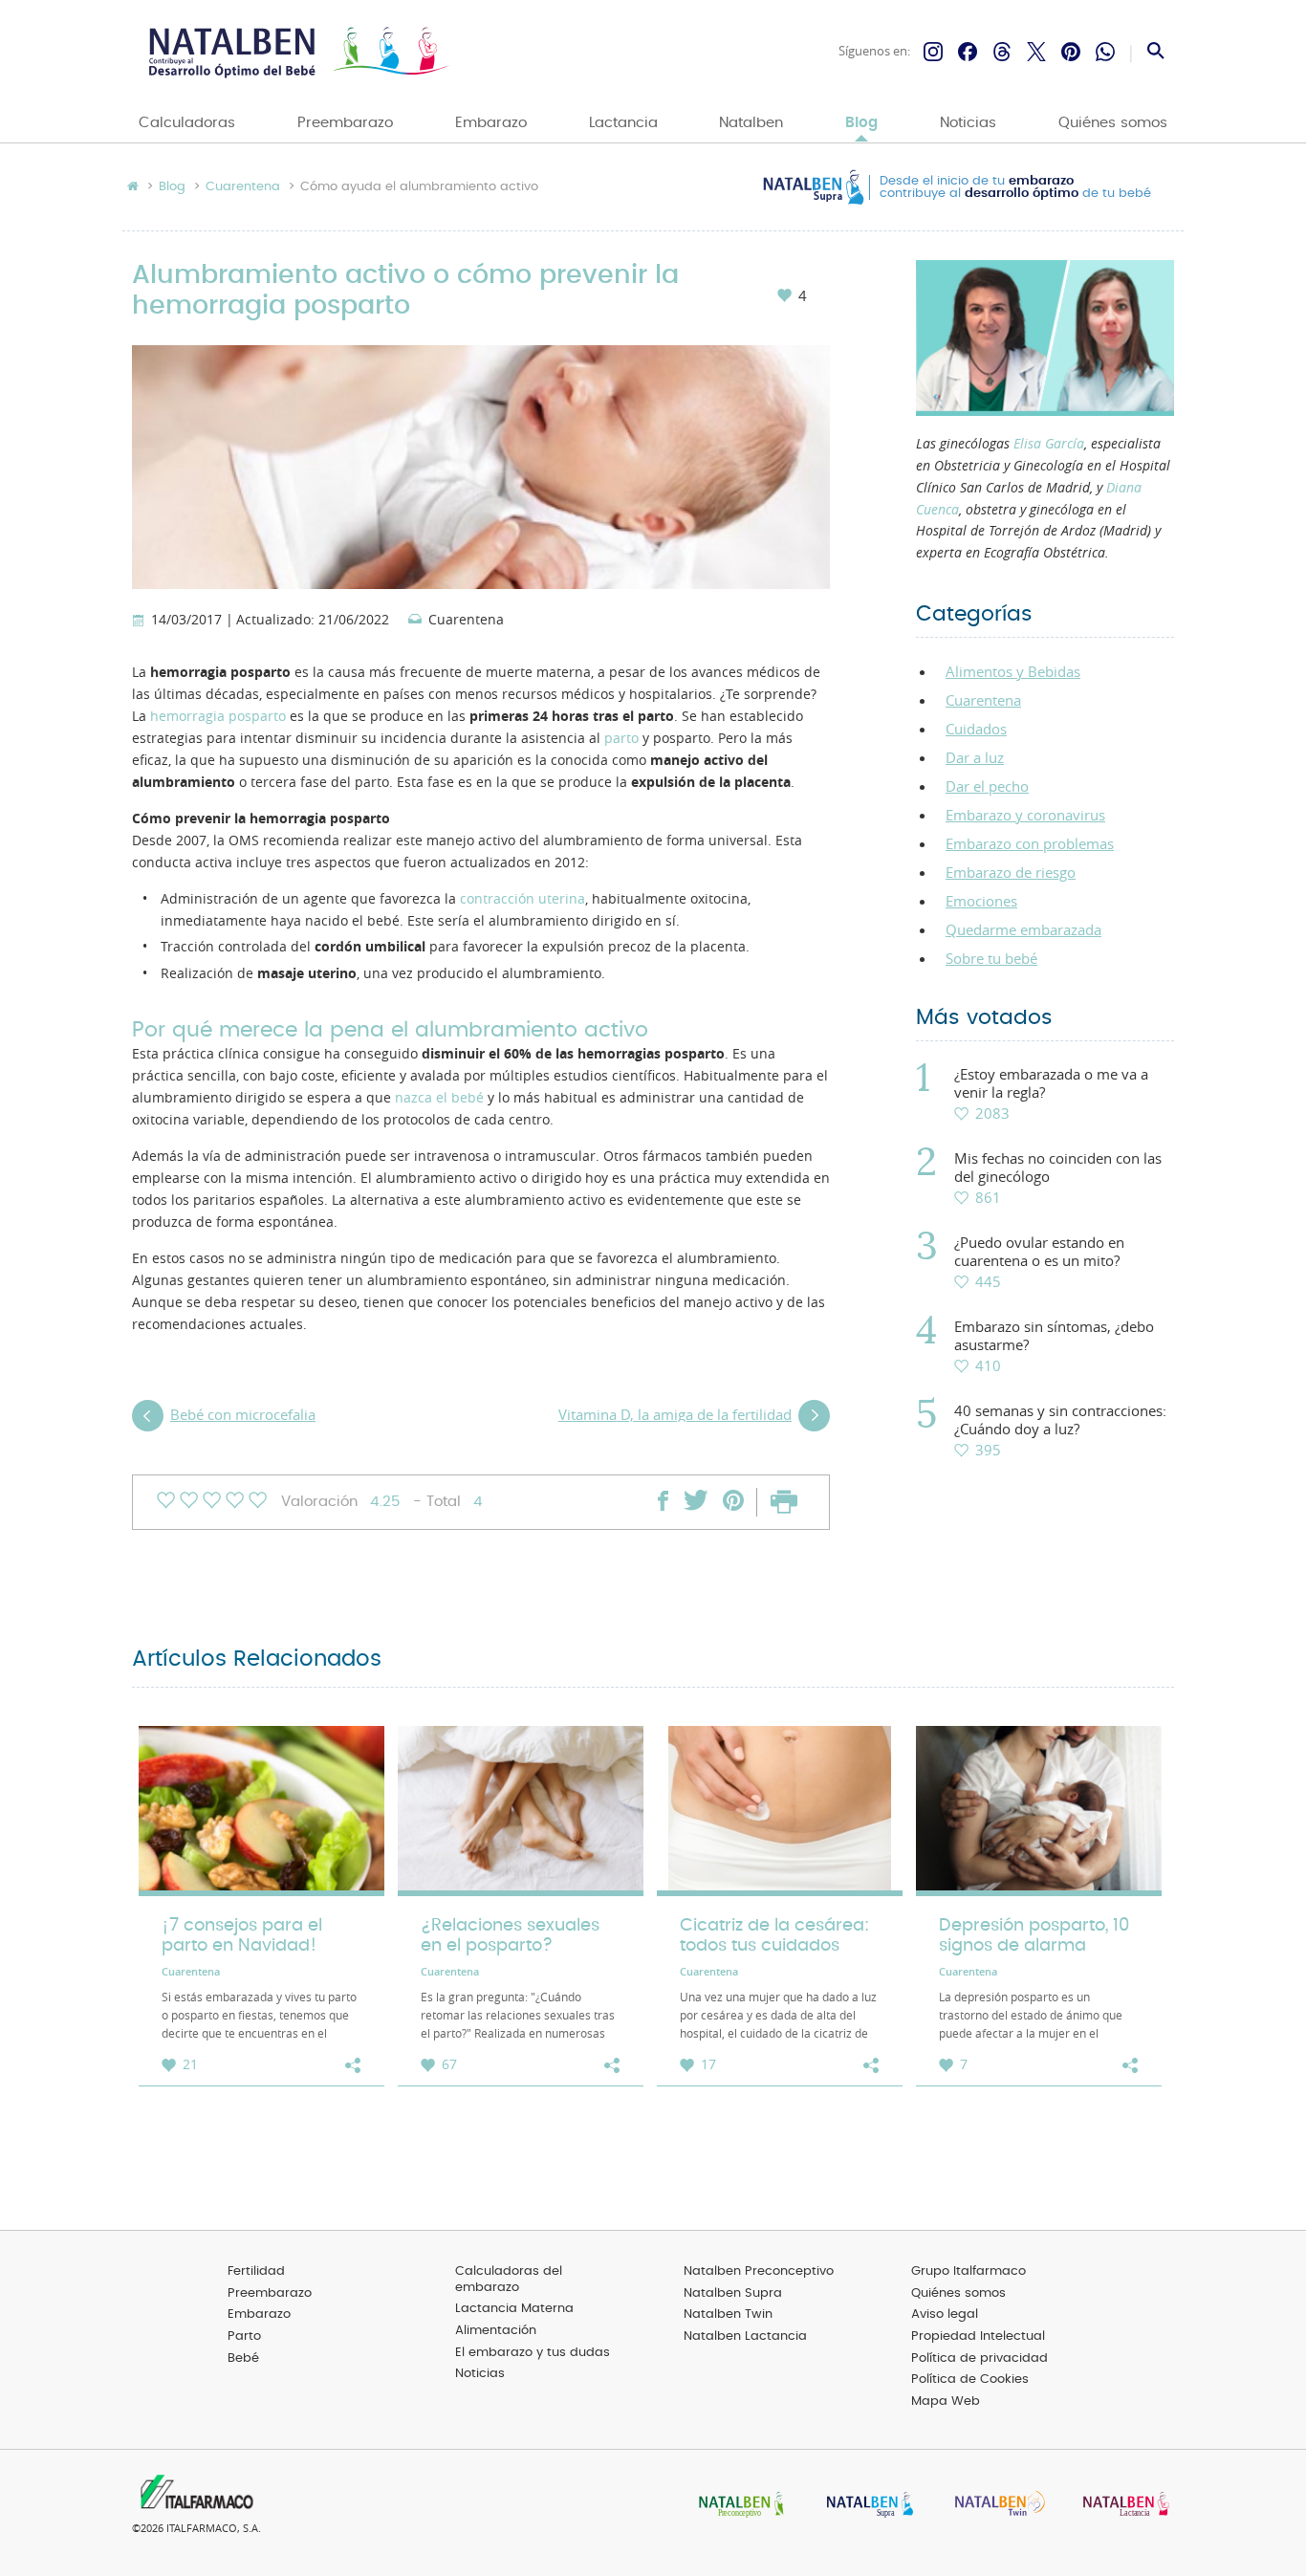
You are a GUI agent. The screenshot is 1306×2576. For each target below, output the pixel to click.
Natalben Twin (728, 2314)
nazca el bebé (439, 1098)
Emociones (981, 901)
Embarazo (491, 123)
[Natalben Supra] (865, 2506)
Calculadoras (187, 123)
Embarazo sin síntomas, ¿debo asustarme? (1054, 1336)
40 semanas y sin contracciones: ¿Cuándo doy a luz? (1060, 1420)
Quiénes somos (1113, 123)
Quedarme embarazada (1023, 929)
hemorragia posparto (218, 716)
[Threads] (1002, 52)
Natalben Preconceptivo (759, 2271)
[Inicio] (297, 52)
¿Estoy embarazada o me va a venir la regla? (1051, 1083)
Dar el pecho (987, 786)
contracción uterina (522, 899)
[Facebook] (968, 52)
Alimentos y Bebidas (1013, 671)
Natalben (751, 123)
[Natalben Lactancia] (1121, 2506)
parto (621, 738)
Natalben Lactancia (745, 2336)
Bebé (243, 2358)
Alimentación (496, 2331)
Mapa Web (946, 2401)
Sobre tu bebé (991, 958)
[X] (1036, 52)
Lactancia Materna (514, 2309)
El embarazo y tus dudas (533, 2353)
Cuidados (976, 729)
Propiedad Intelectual (978, 2336)
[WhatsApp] (1105, 52)
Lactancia (623, 123)
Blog (861, 123)
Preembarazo (345, 123)
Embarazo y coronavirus (1025, 815)
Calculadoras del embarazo (509, 2280)
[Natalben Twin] (993, 2506)
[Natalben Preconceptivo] (737, 2506)
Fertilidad (256, 2271)
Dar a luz (975, 757)
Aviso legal (945, 2314)
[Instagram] (933, 52)
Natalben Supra (733, 2293)
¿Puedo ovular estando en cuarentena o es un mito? (1039, 1252)
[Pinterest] (1071, 52)
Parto (244, 2336)
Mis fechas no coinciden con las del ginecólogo (1058, 1168)
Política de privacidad (979, 2358)
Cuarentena (243, 187)
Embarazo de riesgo (1011, 872)
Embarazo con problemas (1030, 843)
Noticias (968, 123)
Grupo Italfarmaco (969, 2271)
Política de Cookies (970, 2380)
